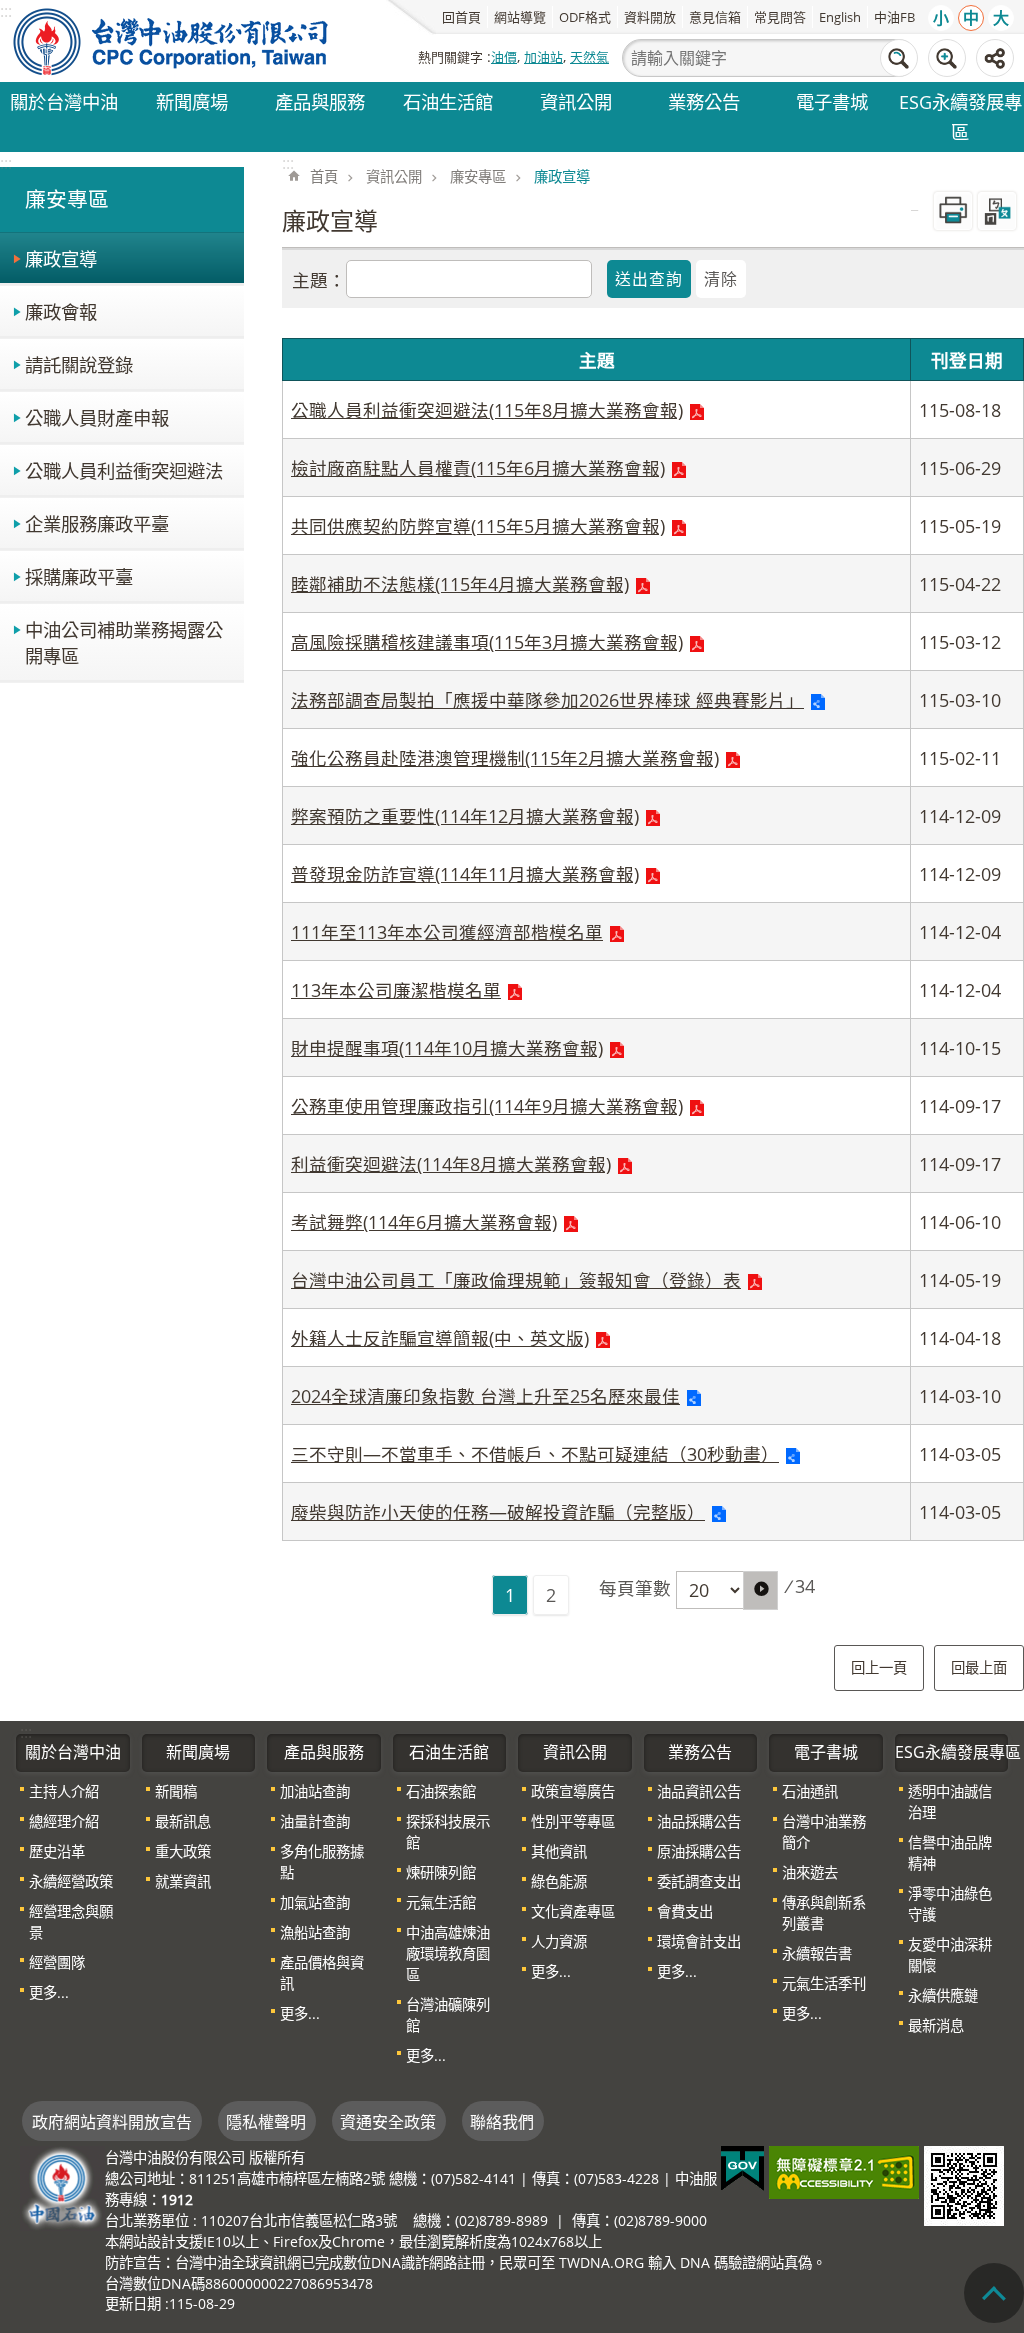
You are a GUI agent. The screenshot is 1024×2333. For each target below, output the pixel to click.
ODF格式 (585, 17)
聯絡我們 (502, 2122)
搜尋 (899, 58)
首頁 (324, 176)
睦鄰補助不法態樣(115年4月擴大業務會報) (460, 584)
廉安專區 (478, 176)
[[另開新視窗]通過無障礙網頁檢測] (844, 2172)
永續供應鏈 (943, 1995)
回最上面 (979, 1667)
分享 (995, 58)
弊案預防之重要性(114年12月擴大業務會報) (465, 816)
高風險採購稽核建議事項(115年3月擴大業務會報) (487, 642)
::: (6, 163)
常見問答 (780, 17)
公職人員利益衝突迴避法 (124, 470)
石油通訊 (810, 1791)
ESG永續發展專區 (960, 116)
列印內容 (953, 211)
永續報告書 (817, 1953)
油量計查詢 (315, 1821)
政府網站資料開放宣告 (112, 2122)
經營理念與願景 (71, 1922)
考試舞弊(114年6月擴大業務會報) (424, 1222)
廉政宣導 (61, 258)
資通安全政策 (388, 2122)
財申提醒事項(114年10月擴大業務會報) (447, 1048)
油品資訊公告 (699, 1791)
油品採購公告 (699, 1821)
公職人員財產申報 (97, 417)
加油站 (543, 57)
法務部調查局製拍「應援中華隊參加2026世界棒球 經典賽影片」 (547, 700)
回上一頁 (879, 1667)
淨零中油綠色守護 (950, 1904)
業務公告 (704, 101)
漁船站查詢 (315, 1932)
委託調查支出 (699, 1881)
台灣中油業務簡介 (824, 1832)
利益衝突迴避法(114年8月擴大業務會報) (451, 1164)
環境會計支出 (699, 1941)
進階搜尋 (947, 58)
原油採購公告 (699, 1851)
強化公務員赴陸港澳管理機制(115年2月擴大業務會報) (505, 758)
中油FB (894, 17)
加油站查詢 (315, 1791)
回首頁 (461, 17)
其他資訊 (559, 1851)
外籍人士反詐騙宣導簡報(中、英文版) (440, 1338)
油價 (504, 57)
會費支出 (685, 1911)
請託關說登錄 (79, 364)
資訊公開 (576, 101)
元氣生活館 (441, 1902)
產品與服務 (320, 101)
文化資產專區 (573, 1911)
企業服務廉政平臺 (97, 523)
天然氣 (589, 57)
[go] (760, 1590)
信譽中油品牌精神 (950, 1853)
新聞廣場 (192, 101)
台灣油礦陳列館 (448, 2015)
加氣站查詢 (315, 1902)
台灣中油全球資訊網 (172, 41)
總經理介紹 (64, 1821)
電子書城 (832, 101)
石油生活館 (448, 101)
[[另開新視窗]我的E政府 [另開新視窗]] (742, 2169)
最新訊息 (183, 1821)
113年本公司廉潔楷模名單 (396, 990)
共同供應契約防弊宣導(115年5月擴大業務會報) (478, 526)
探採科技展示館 (448, 1832)
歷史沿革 (57, 1851)
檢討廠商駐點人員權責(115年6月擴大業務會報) (478, 468)
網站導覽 (520, 17)
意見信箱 (715, 17)
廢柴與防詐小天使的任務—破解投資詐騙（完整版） (498, 1512)
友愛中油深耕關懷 (950, 1955)
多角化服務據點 (322, 1862)
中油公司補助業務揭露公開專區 (124, 642)
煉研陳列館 (441, 1872)
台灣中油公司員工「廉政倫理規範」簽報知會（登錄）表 (516, 1280)
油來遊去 (810, 1872)
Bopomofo (997, 211)
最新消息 (936, 2025)
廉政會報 (61, 311)
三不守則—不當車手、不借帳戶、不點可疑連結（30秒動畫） (535, 1454)
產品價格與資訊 (322, 1973)
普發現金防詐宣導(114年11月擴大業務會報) (465, 874)
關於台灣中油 (64, 101)
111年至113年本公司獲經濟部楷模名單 (447, 932)
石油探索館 (441, 1791)
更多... (49, 1992)
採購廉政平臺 (79, 576)
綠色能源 (559, 1881)
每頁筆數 (635, 1588)
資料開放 (650, 17)
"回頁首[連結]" (994, 2293)
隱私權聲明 (266, 2122)
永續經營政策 (71, 1881)
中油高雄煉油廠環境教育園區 (448, 1953)
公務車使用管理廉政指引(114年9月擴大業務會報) (487, 1106)
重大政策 (183, 1851)
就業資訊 (183, 1881)
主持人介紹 (64, 1791)
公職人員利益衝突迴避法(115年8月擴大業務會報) (487, 410)
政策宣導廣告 (573, 1791)
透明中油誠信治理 (950, 1802)
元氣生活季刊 (824, 1983)
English (840, 17)
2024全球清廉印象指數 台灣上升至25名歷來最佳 (485, 1396)
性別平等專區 (573, 1821)
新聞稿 (176, 1791)
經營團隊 (57, 1962)
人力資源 (559, 1941)
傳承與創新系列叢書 (824, 1913)
